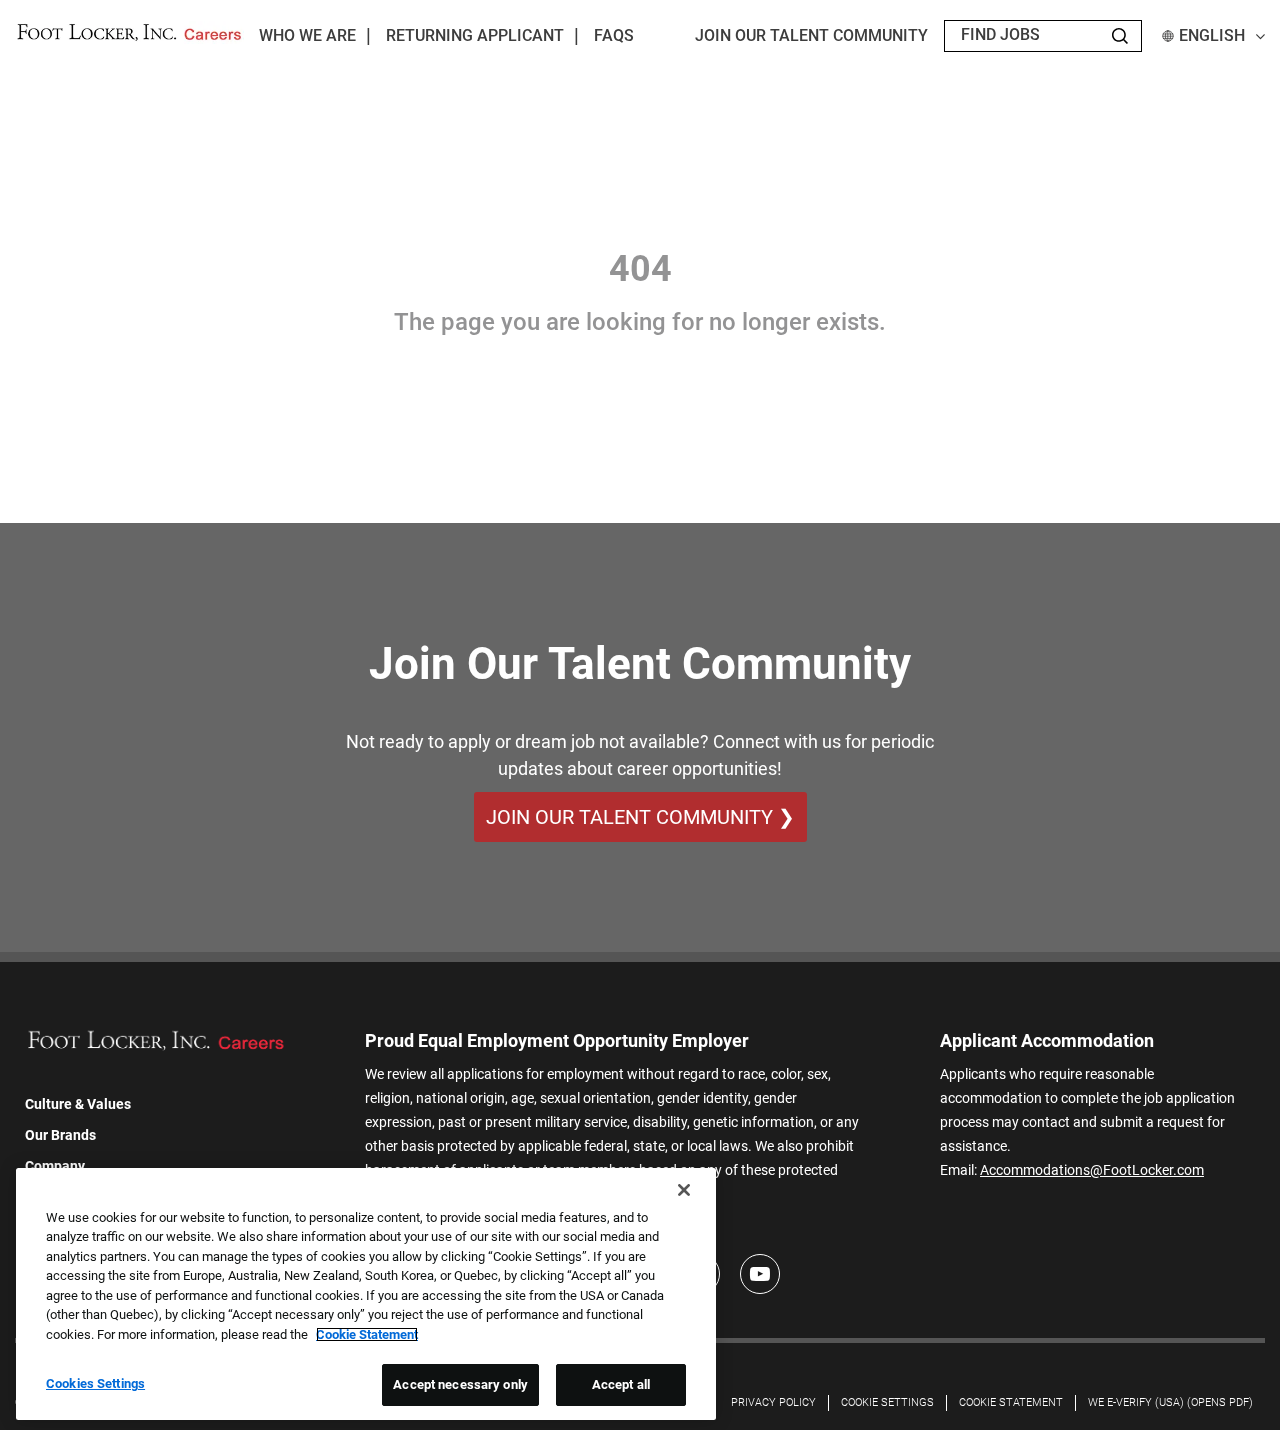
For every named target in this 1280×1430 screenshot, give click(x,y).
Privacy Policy (773, 1402)
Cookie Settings (887, 1402)
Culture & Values (78, 1104)
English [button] (1212, 35)
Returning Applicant (475, 35)
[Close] (684, 1190)
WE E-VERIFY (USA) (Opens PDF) (1170, 1402)
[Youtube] (760, 1274)
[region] (366, 1294)
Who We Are (307, 35)
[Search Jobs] (1120, 36)
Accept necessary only (460, 1384)
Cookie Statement (1011, 1402)
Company (55, 1166)
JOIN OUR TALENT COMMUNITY (811, 35)
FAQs (614, 35)
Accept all (621, 1384)
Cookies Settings (95, 1383)
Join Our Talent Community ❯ (640, 817)
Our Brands (60, 1135)
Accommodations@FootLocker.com (1092, 1170)
